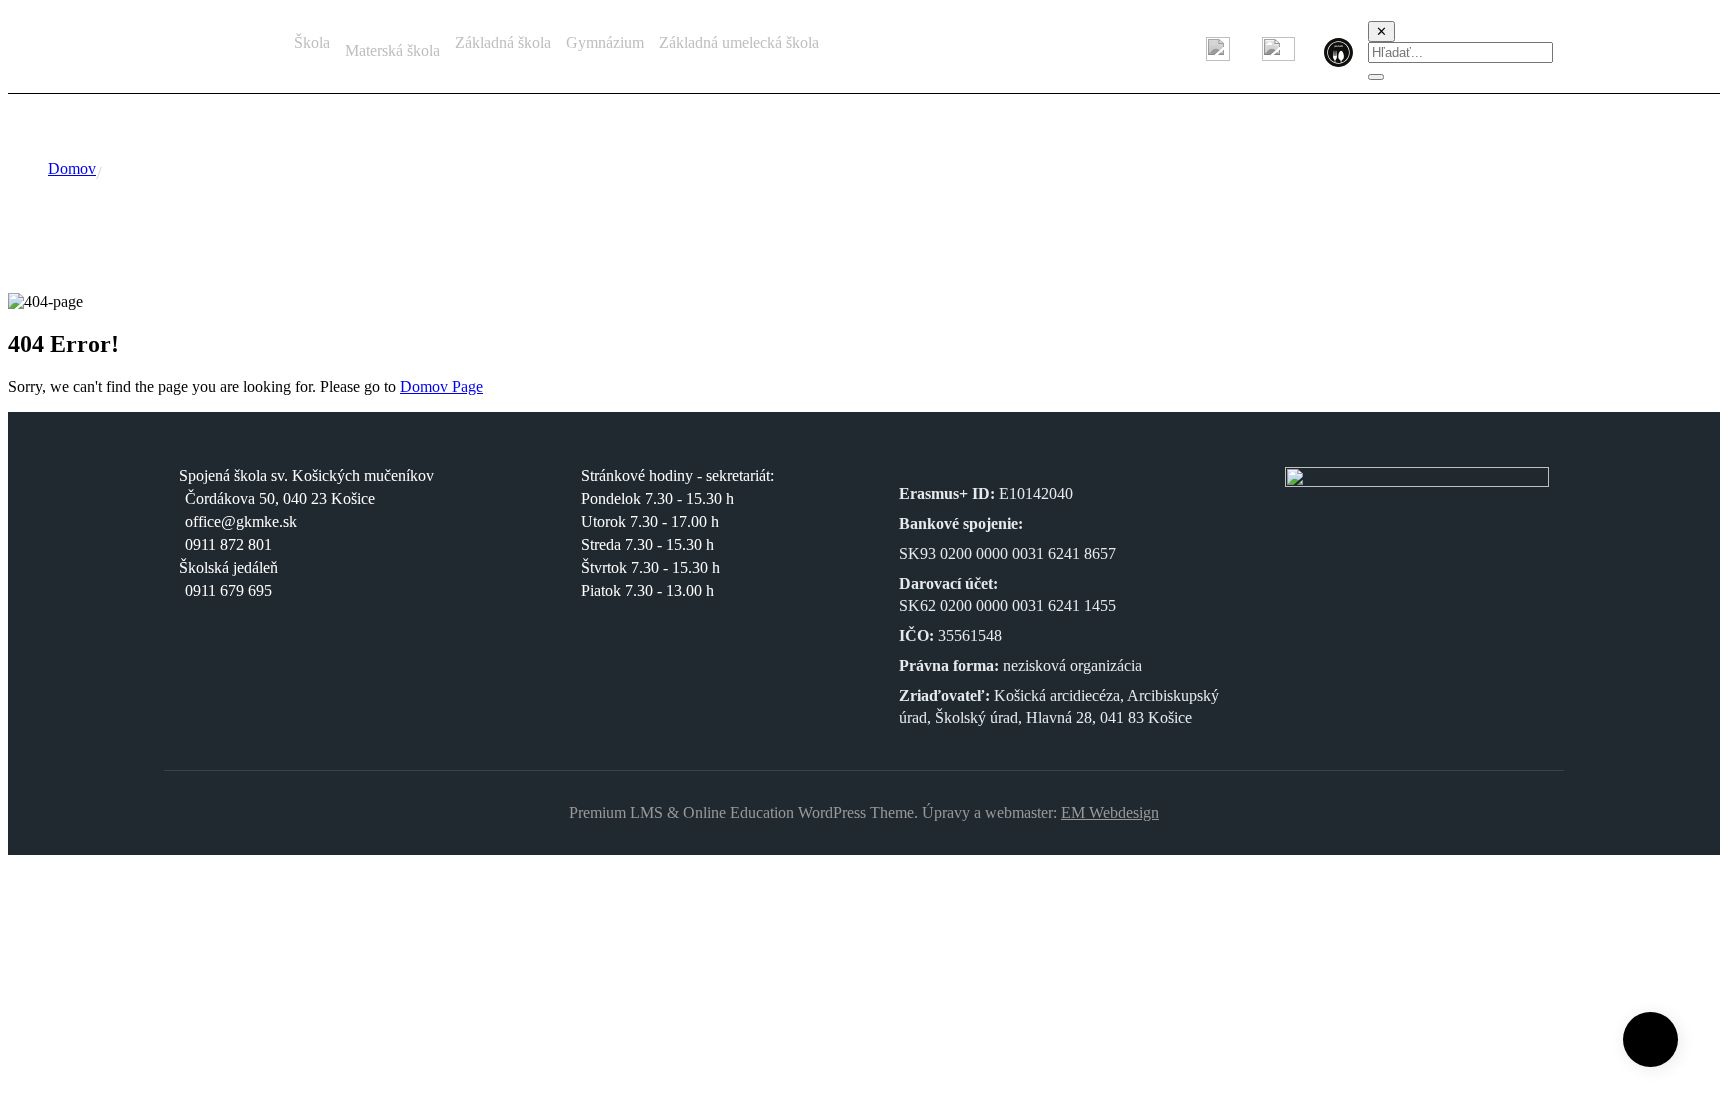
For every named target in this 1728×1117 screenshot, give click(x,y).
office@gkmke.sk (241, 521)
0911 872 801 (228, 544)
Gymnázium (605, 42)
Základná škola (503, 42)
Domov (72, 168)
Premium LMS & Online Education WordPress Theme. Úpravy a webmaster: (815, 812)
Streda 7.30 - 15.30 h (647, 544)
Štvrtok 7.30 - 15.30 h (650, 567)
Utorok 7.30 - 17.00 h (650, 521)
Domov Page (441, 386)
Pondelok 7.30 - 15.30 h (657, 498)
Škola (312, 42)
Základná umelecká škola (739, 42)
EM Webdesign (1110, 812)
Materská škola (392, 50)
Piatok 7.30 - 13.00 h (647, 590)
